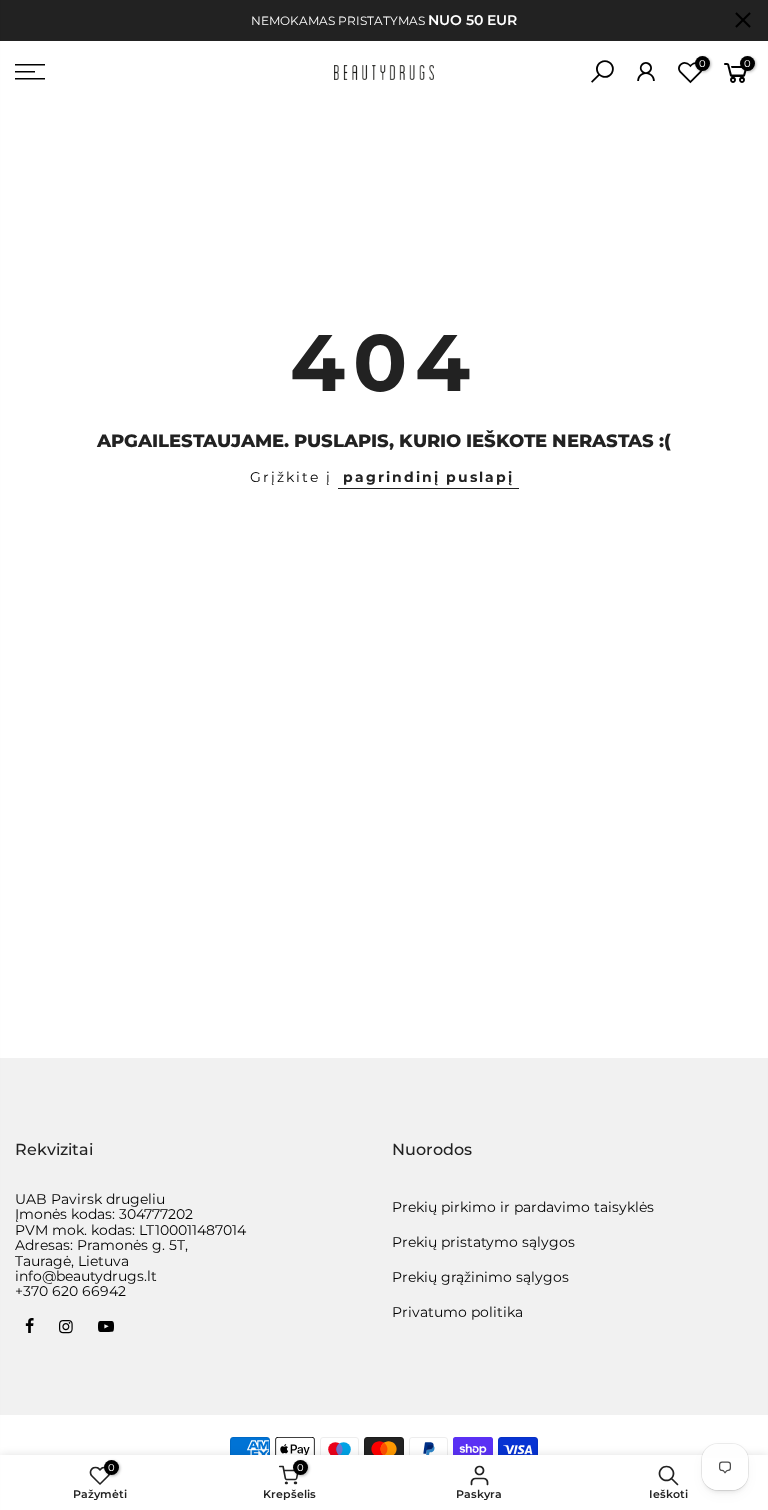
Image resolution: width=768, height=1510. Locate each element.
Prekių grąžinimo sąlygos (480, 1277)
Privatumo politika (457, 1312)
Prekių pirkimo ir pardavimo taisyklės (523, 1207)
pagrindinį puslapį (428, 477)
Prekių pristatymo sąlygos (483, 1242)
